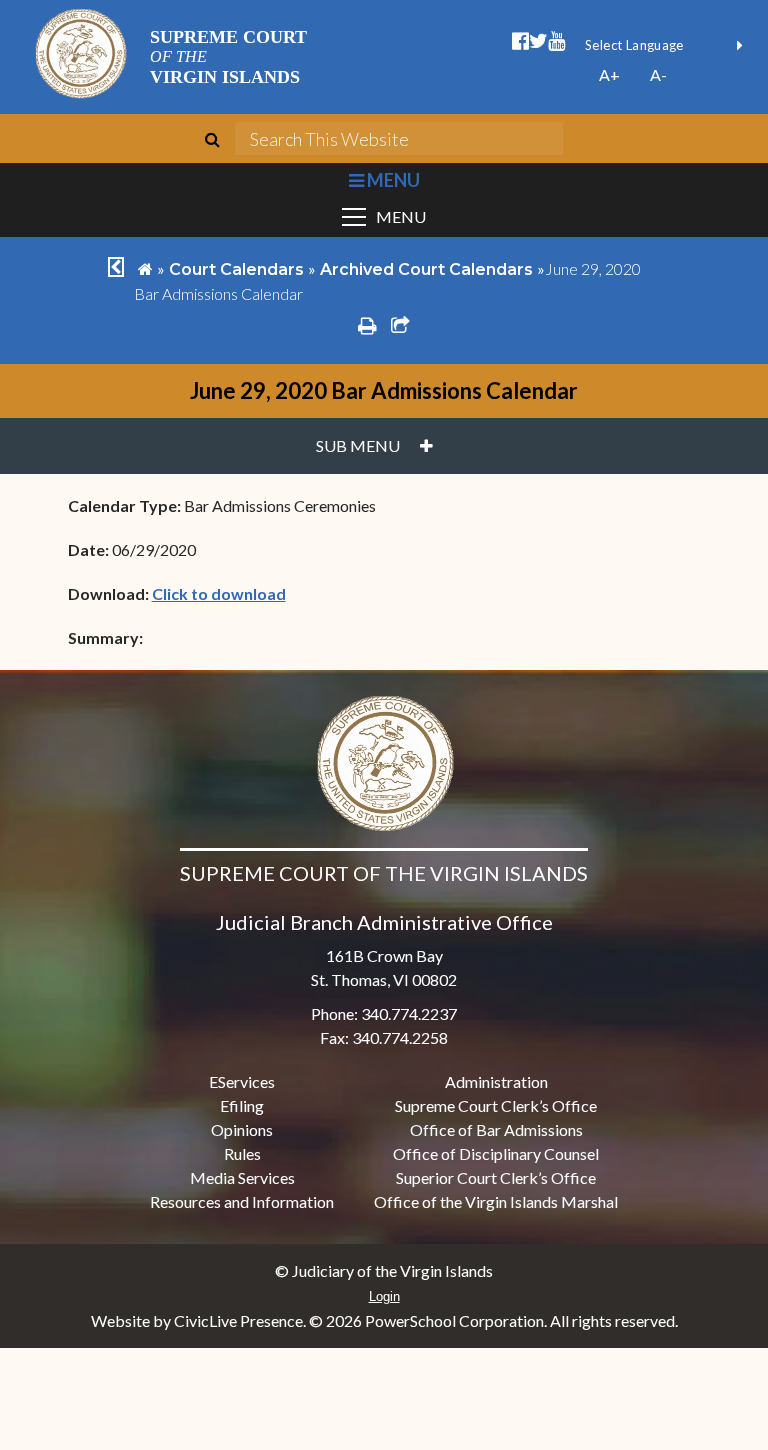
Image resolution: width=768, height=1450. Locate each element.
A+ (609, 74)
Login (384, 1296)
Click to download (219, 593)
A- (658, 74)
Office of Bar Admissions (496, 1129)
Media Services (242, 1177)
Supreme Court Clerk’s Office (496, 1105)
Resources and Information (242, 1201)
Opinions (242, 1129)
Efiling (242, 1105)
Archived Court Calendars (426, 269)
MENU (391, 180)
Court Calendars (236, 269)
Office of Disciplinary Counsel (496, 1153)
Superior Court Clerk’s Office (496, 1177)
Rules (242, 1153)
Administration (496, 1081)
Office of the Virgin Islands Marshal (496, 1201)
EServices (242, 1081)
